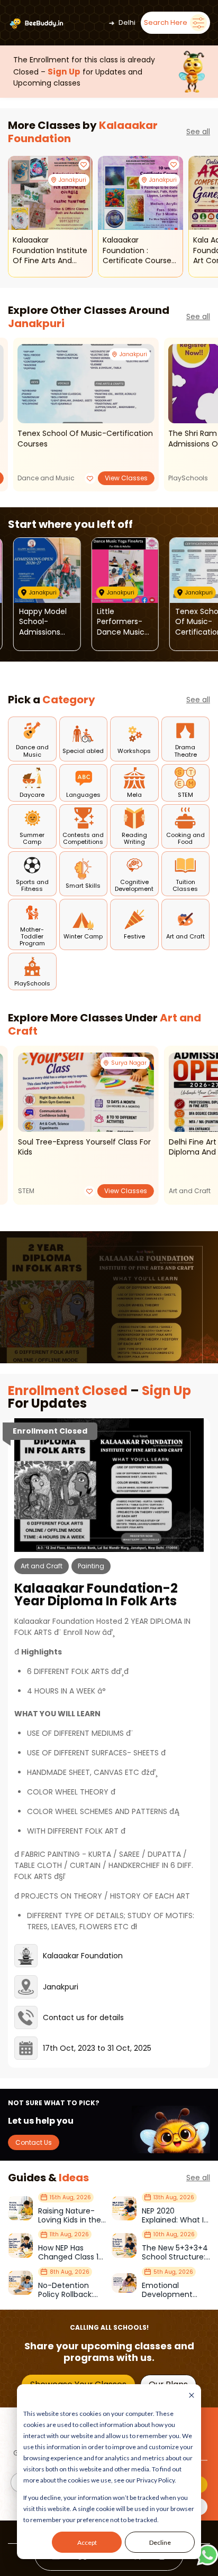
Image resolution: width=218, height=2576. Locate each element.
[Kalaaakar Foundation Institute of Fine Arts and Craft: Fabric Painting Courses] (50, 193)
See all (198, 132)
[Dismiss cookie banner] (192, 2396)
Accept (87, 2542)
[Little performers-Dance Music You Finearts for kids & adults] (125, 570)
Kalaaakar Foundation (83, 1956)
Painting (91, 1566)
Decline (160, 2542)
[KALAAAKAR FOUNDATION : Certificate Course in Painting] (140, 193)
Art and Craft (190, 1191)
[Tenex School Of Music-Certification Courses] (86, 384)
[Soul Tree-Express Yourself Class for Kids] (86, 1092)
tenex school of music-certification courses (85, 439)
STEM (26, 1191)
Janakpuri (36, 323)
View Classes (126, 478)
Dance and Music (46, 478)
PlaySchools (188, 478)
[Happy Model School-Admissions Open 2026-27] (47, 570)
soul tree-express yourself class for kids (84, 1147)
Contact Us (34, 2142)
